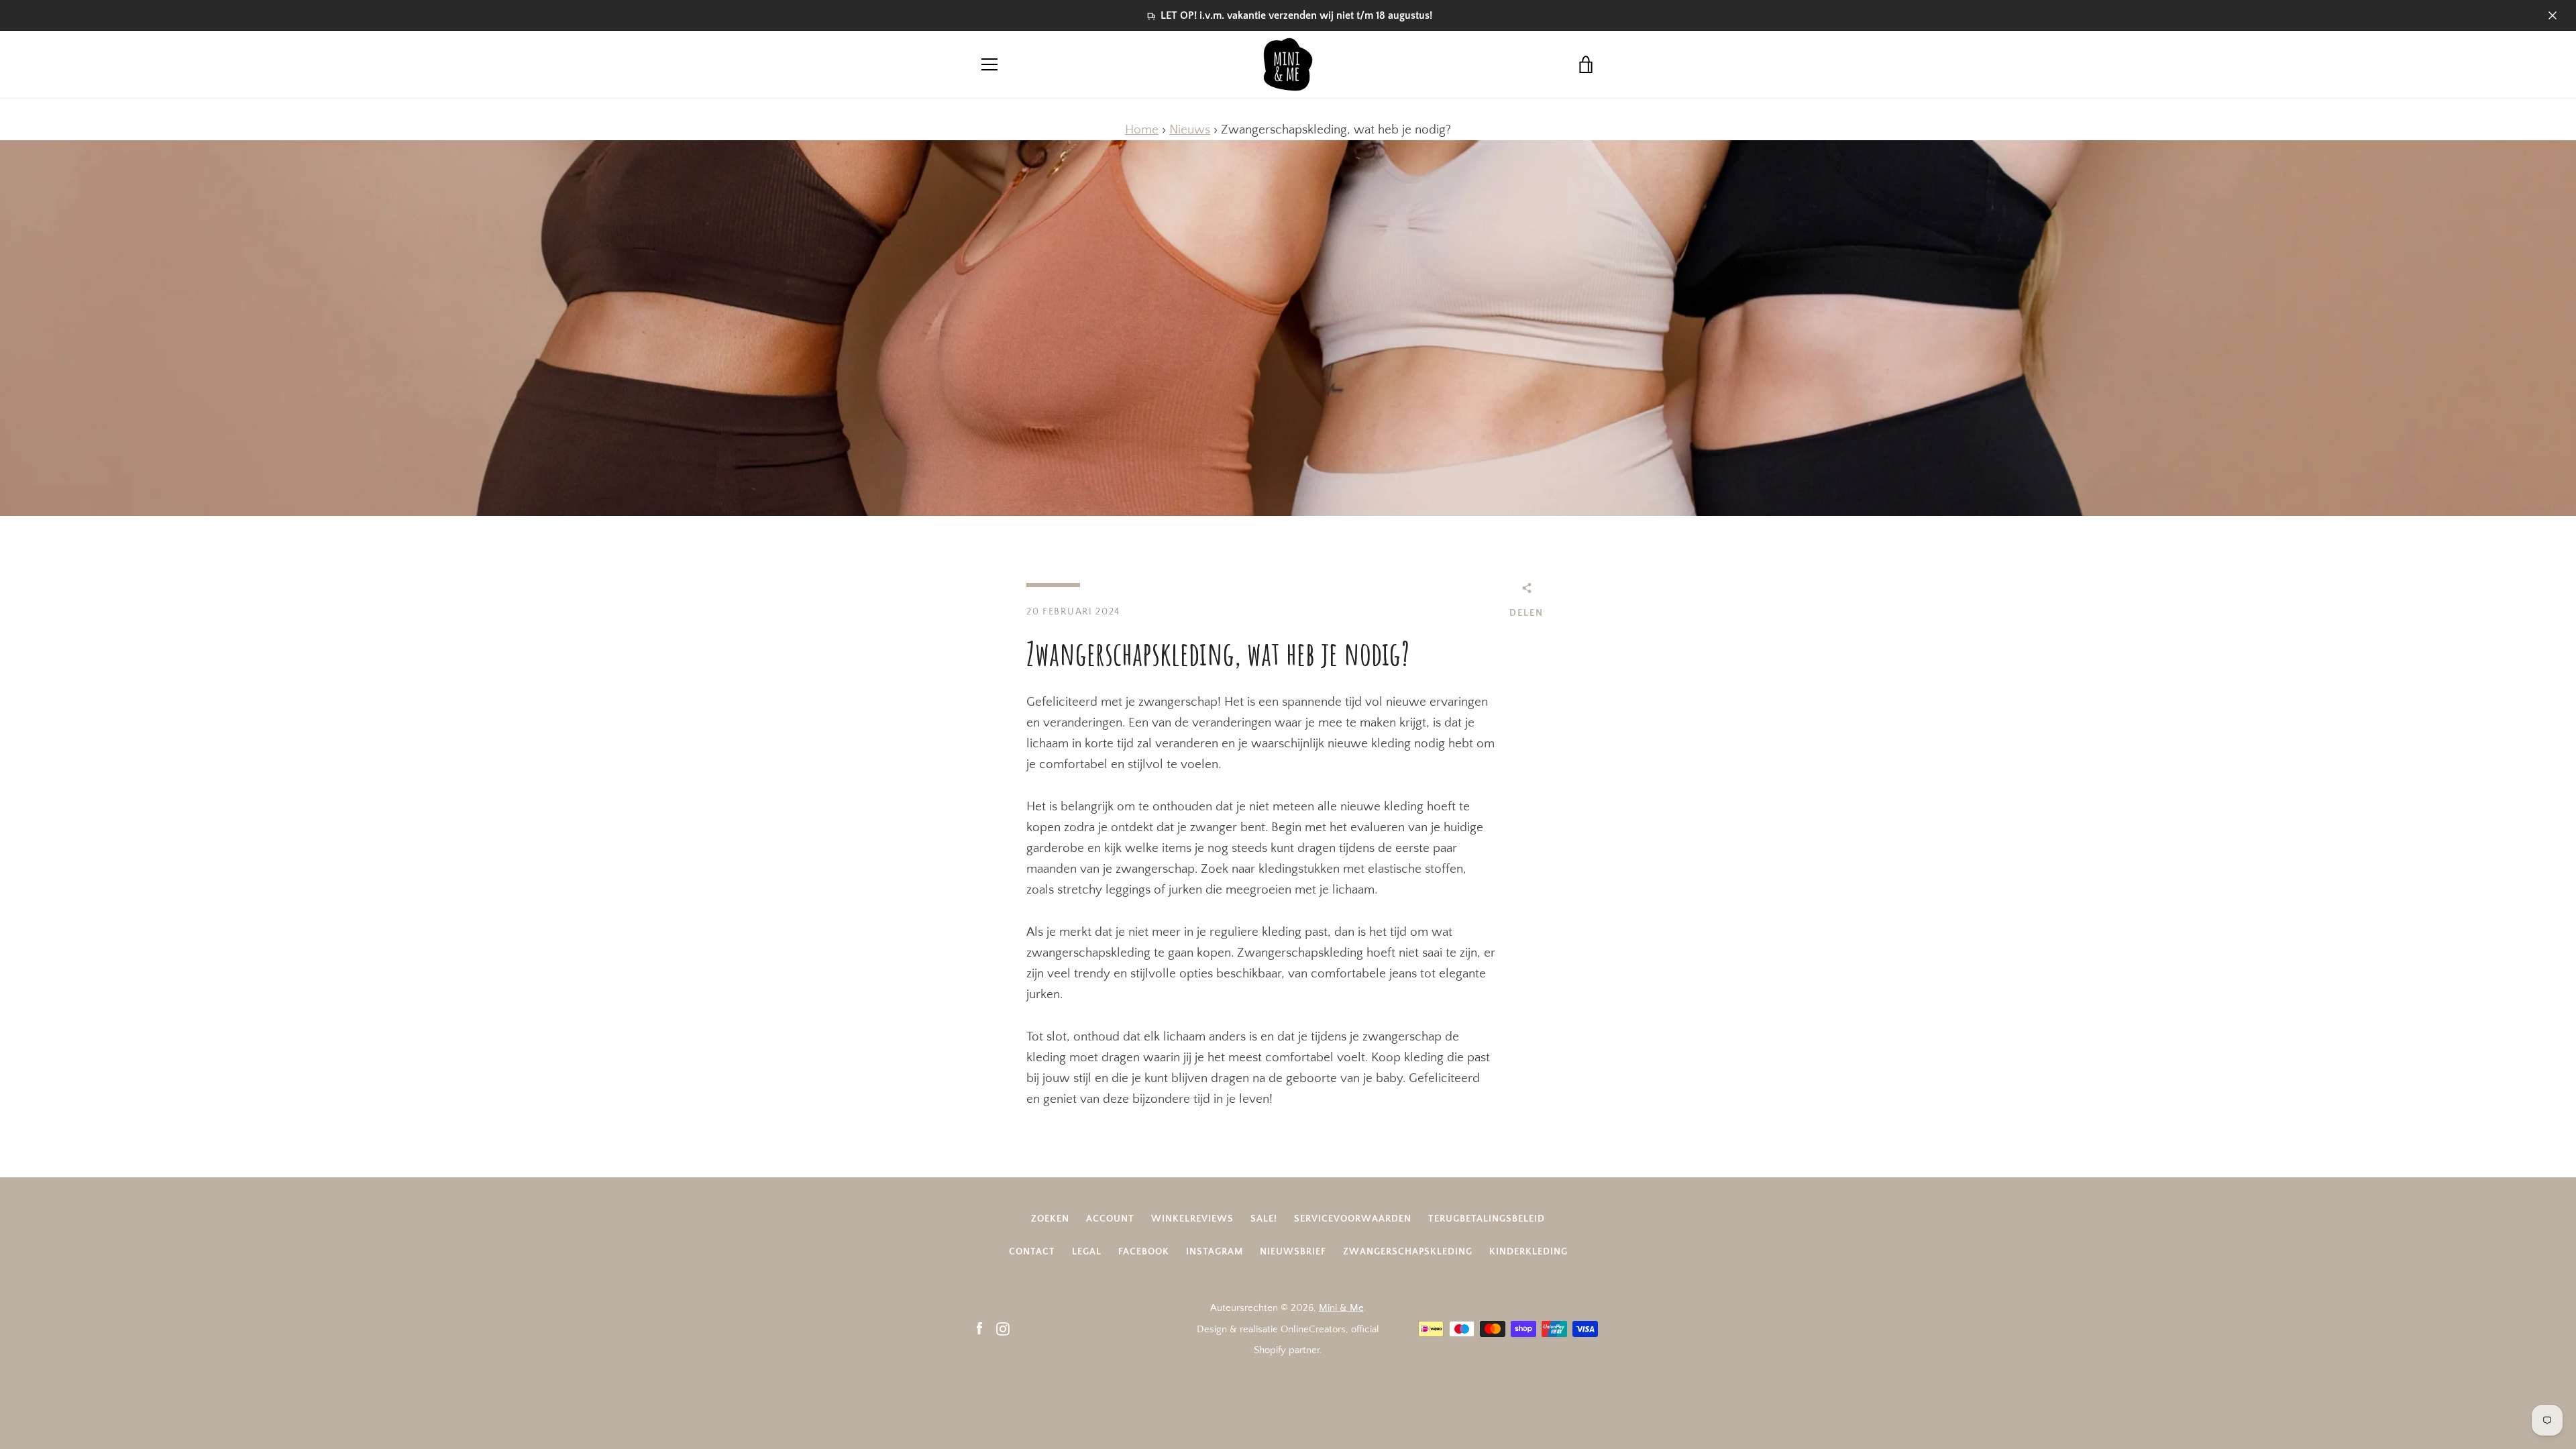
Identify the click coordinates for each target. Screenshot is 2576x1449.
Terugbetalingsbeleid (1487, 1219)
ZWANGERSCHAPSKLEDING (1408, 1252)
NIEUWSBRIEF (1293, 1252)
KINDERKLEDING (1528, 1252)
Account (1110, 1219)
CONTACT (1032, 1252)
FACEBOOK (1144, 1252)
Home (1142, 130)
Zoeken (1050, 1219)
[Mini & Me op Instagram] (1003, 1329)
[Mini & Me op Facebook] (979, 1329)
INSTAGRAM (1215, 1252)
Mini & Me (1341, 1308)
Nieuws (1190, 130)
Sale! (1264, 1219)
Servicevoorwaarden (1353, 1219)
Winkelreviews (1192, 1219)
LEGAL (1087, 1252)
